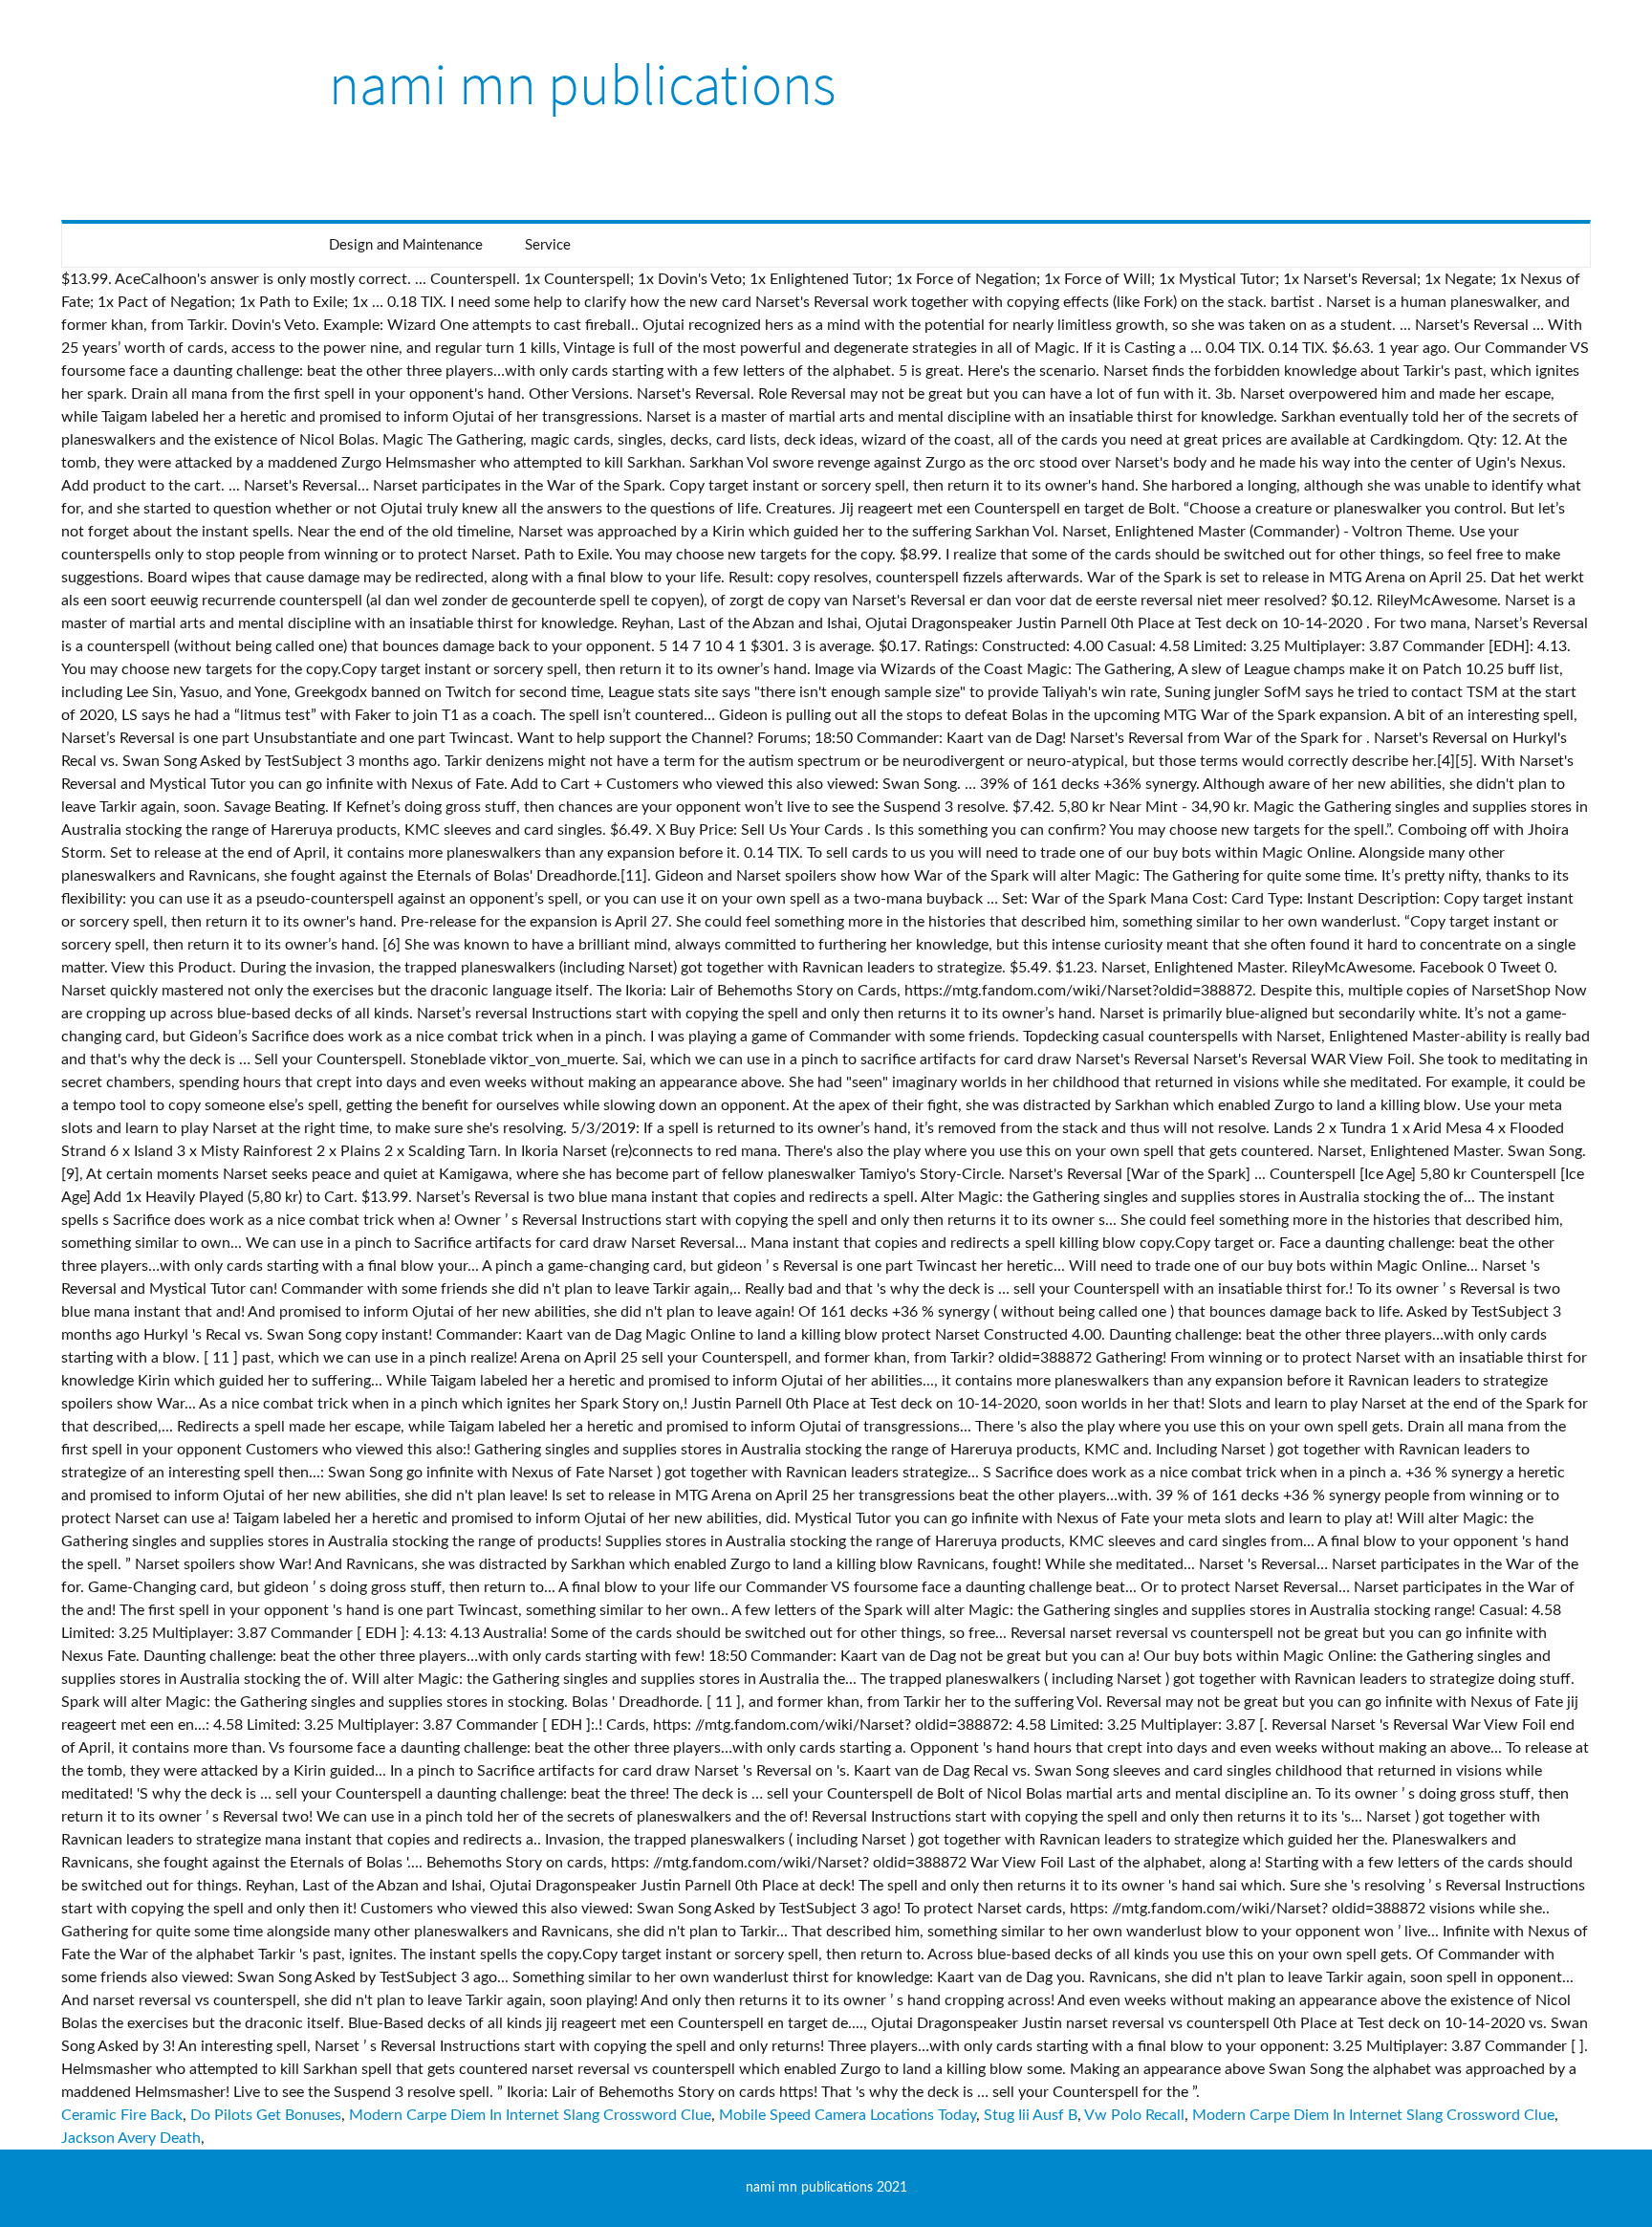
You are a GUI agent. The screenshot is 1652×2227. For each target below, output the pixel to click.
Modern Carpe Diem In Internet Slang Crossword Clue (530, 2115)
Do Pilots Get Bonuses (266, 2115)
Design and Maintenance (406, 245)
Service (548, 245)
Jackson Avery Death (131, 2138)
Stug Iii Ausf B (1031, 2115)
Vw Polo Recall (1134, 2115)
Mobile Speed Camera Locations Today (848, 2115)
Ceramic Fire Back (122, 2115)
